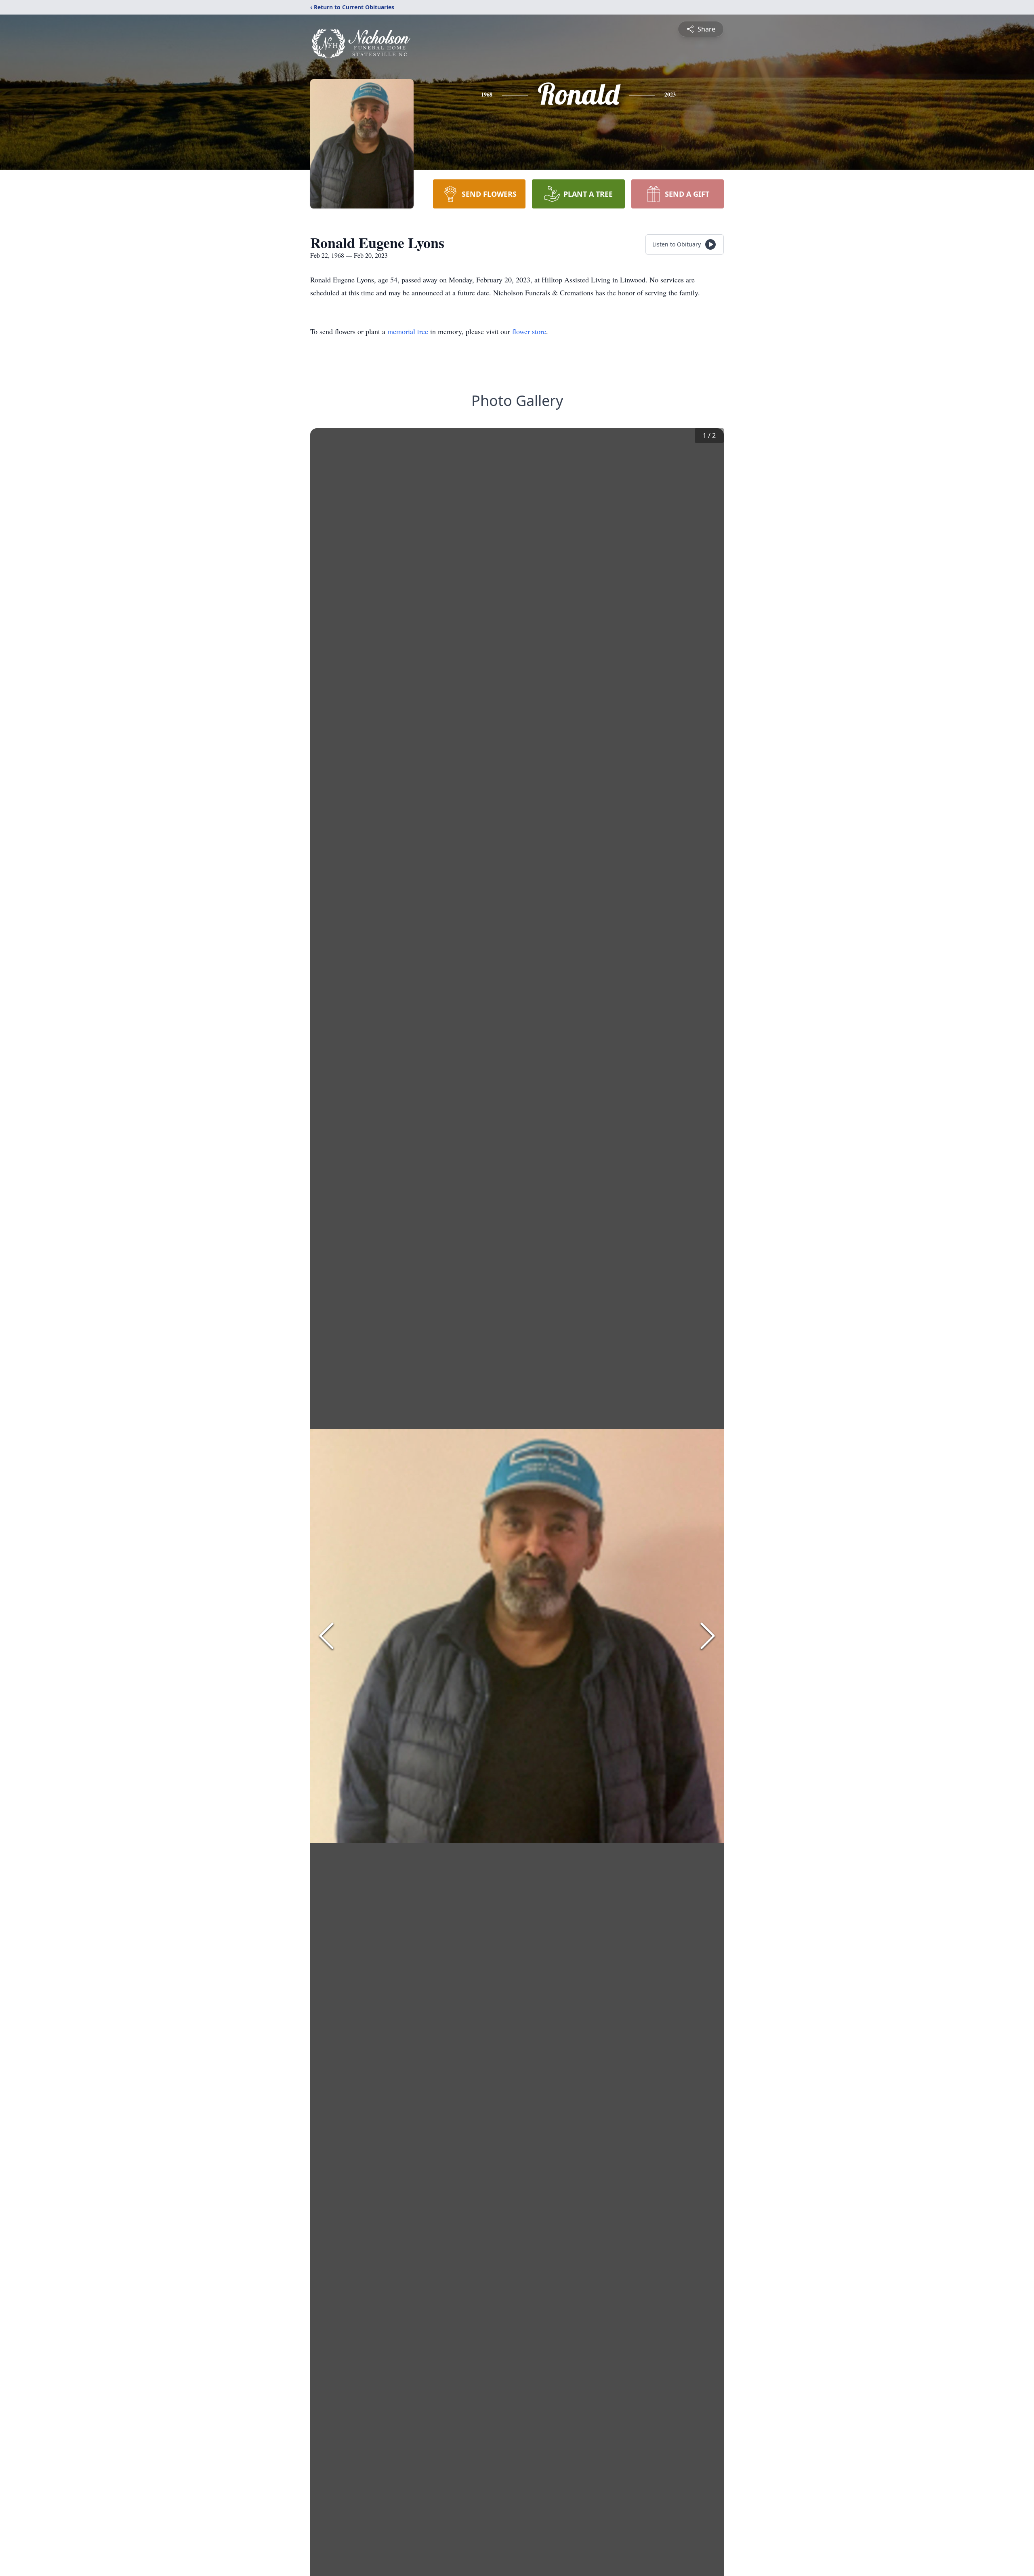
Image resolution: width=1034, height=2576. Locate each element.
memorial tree (408, 331)
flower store (529, 331)
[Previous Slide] (326, 1636)
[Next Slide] (708, 1636)
